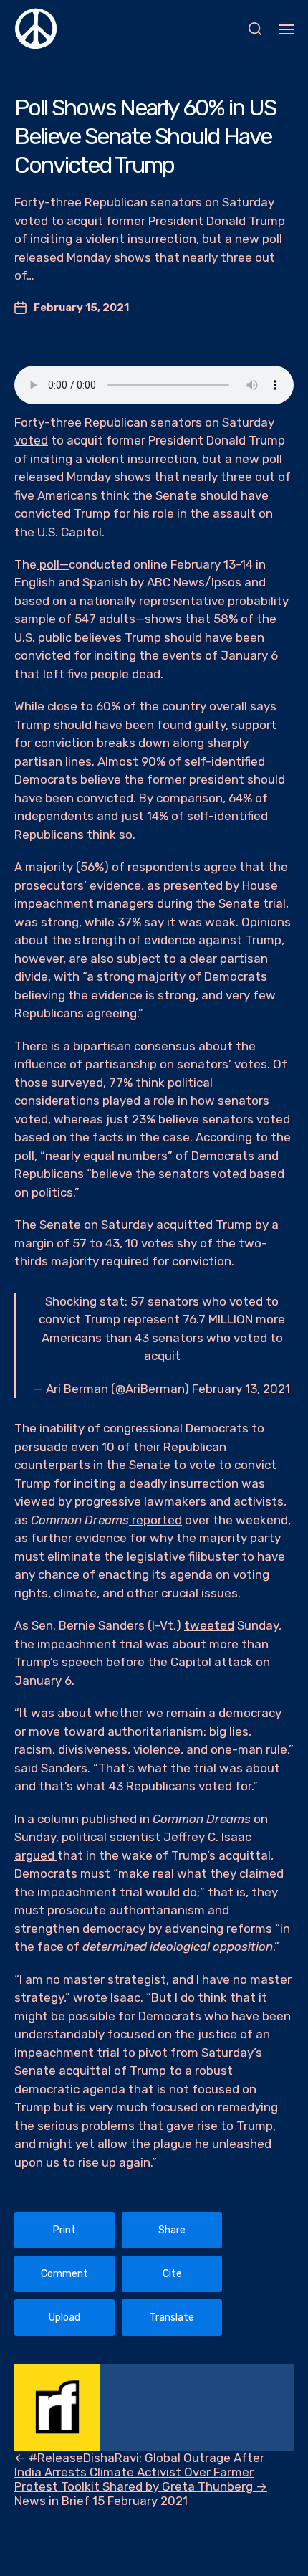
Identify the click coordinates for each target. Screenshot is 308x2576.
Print (64, 2230)
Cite (172, 2274)
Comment (64, 2274)
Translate (172, 2318)
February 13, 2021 (241, 1389)
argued (36, 1855)
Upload (64, 2318)
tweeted (209, 1625)
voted (31, 440)
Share (172, 2230)
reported (155, 1520)
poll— (53, 564)
